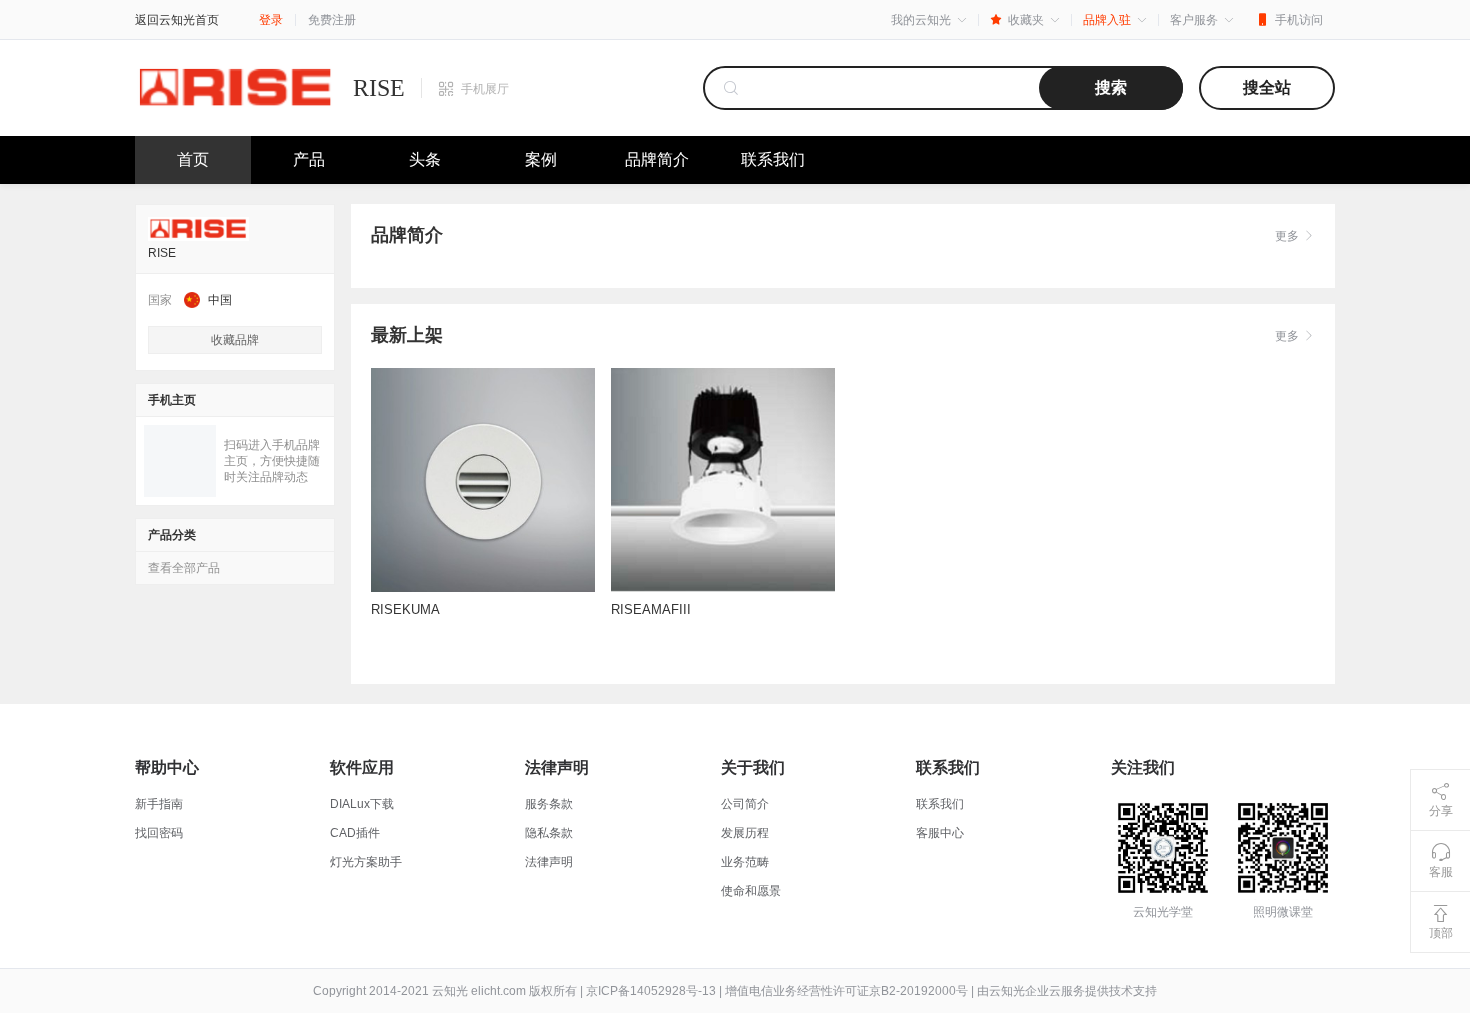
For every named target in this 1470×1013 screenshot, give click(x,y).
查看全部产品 (184, 568)
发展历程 (745, 833)
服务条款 (549, 804)
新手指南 (159, 804)
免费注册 (332, 20)
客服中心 (940, 833)
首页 (193, 159)
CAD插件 (355, 833)
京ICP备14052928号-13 (651, 991)
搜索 (1111, 87)
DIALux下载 (362, 804)
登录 (271, 20)
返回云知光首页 (177, 20)
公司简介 (745, 804)
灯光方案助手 (366, 862)
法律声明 (549, 862)
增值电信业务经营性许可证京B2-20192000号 (846, 991)
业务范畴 (745, 862)
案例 (541, 159)
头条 (425, 159)
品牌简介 (657, 159)
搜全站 (1267, 87)
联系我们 (773, 159)
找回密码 (159, 833)
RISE (379, 88)
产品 (309, 159)
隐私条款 (549, 833)
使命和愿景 (751, 891)
